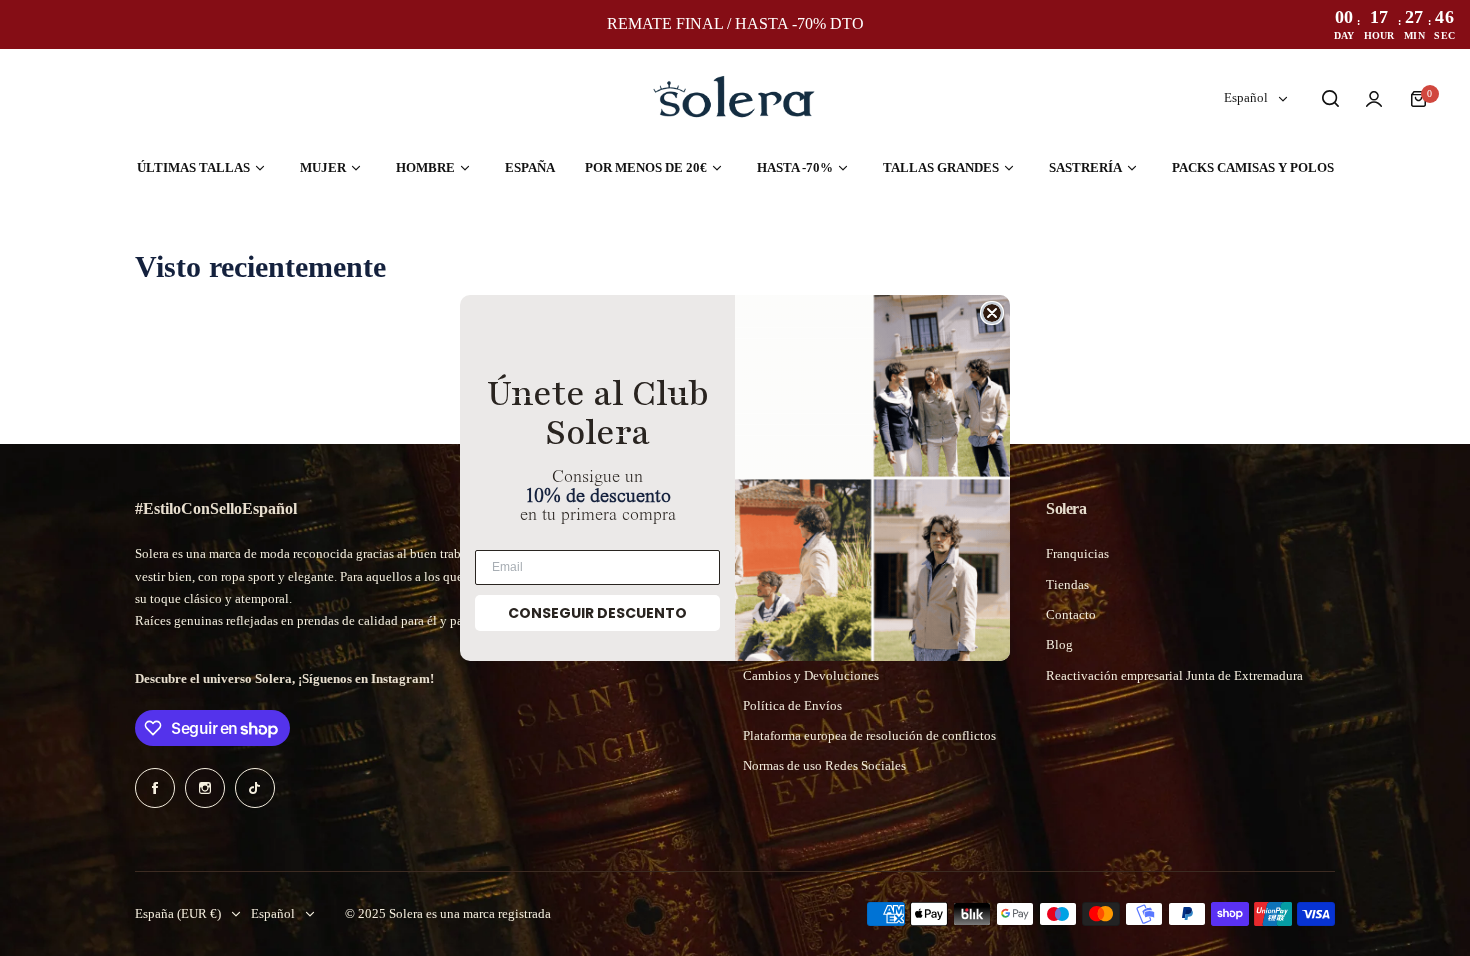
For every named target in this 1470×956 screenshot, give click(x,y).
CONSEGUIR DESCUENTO (597, 613)
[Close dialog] (992, 313)
